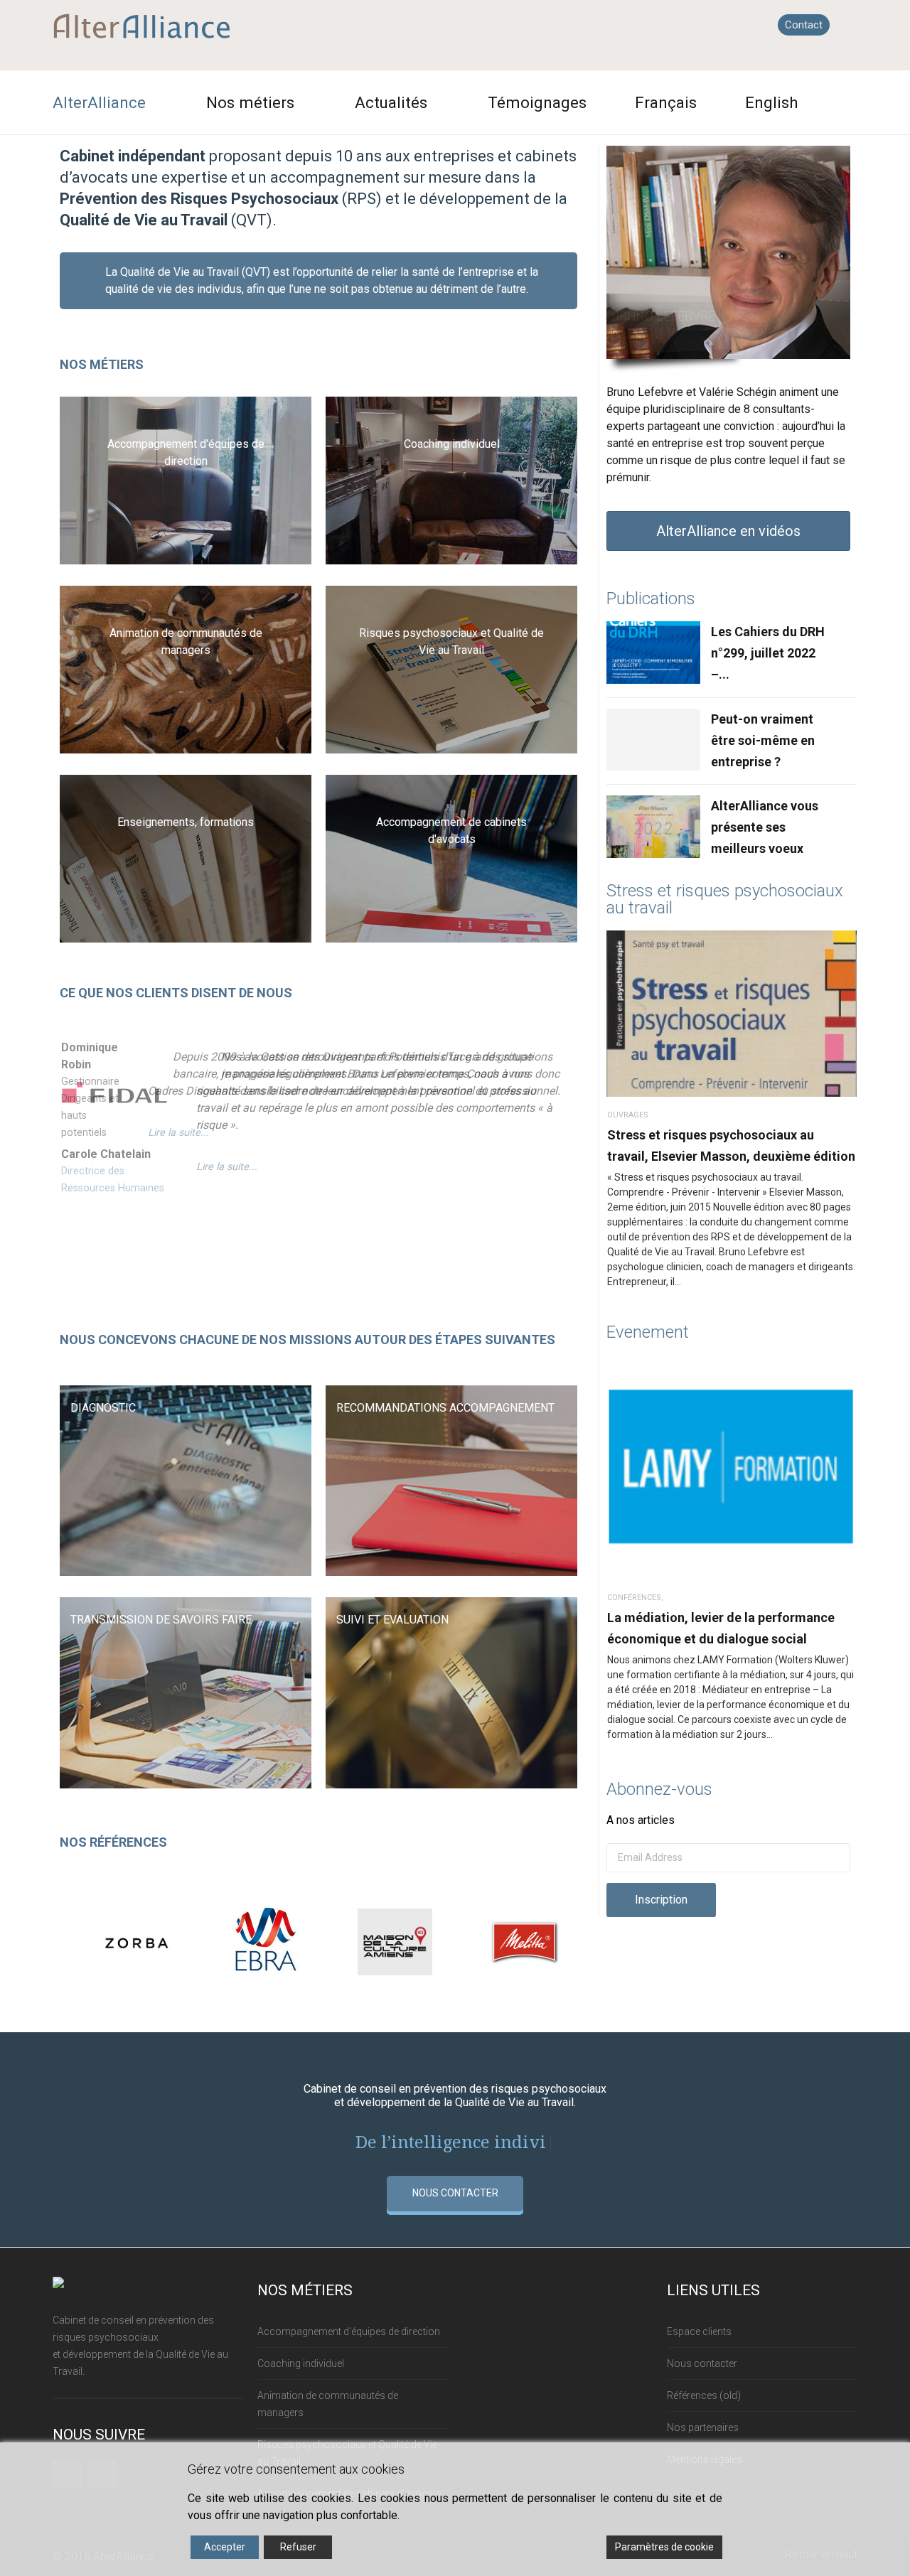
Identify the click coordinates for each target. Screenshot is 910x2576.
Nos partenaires (703, 2427)
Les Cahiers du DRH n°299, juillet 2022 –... (768, 653)
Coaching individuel (301, 2363)
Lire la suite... (178, 1133)
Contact (804, 25)
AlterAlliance (99, 102)
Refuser (298, 2547)
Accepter (225, 2547)
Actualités (391, 102)
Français (666, 102)
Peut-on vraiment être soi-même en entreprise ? (763, 740)
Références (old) (704, 2395)
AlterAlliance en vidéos (728, 531)
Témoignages (537, 102)
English (772, 102)
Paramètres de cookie (664, 2547)
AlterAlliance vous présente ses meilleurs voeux (765, 827)
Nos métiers (250, 102)
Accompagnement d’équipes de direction (349, 2331)
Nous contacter (702, 2363)
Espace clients (699, 2331)
